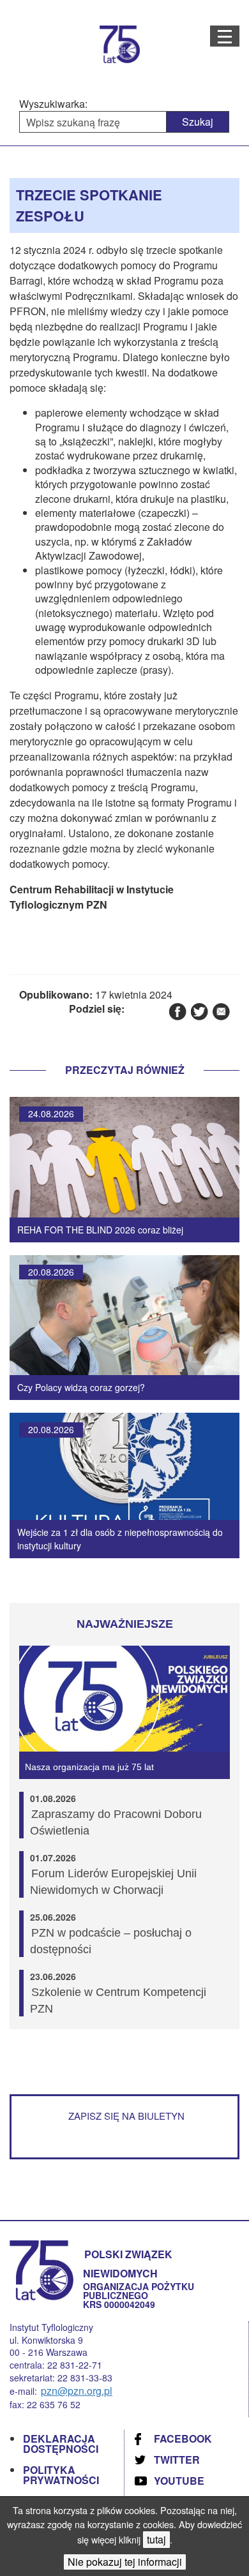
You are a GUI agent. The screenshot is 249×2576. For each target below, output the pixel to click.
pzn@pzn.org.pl (77, 2391)
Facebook (183, 2438)
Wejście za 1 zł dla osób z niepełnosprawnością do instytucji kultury (120, 1539)
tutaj (156, 2539)
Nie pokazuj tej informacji (125, 2562)
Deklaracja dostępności (61, 2444)
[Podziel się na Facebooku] (177, 1011)
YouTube (179, 2481)
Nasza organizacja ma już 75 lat (89, 1767)
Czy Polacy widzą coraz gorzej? (81, 1387)
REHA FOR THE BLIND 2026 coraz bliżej (100, 1230)
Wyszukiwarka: (53, 104)
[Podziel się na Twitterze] (199, 1011)
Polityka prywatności (61, 2475)
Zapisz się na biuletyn (126, 2116)
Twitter (177, 2460)
